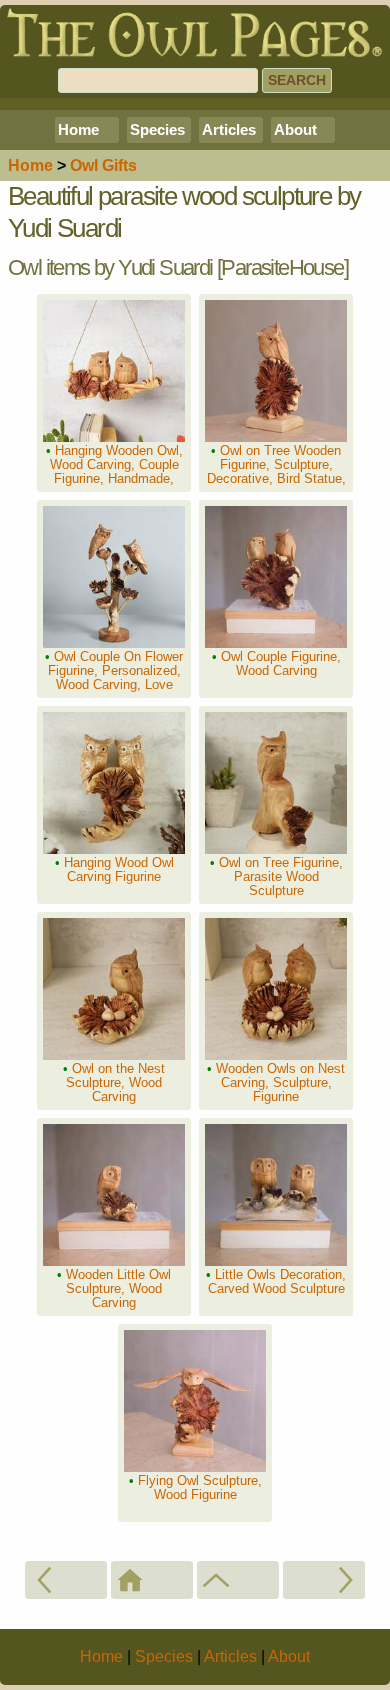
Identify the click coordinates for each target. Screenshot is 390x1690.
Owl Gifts (103, 165)
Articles (229, 129)
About (295, 129)
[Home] (152, 1580)
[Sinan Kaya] (324, 1580)
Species (157, 129)
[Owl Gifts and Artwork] (238, 1580)
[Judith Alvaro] (66, 1580)
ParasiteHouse (282, 267)
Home (78, 129)
